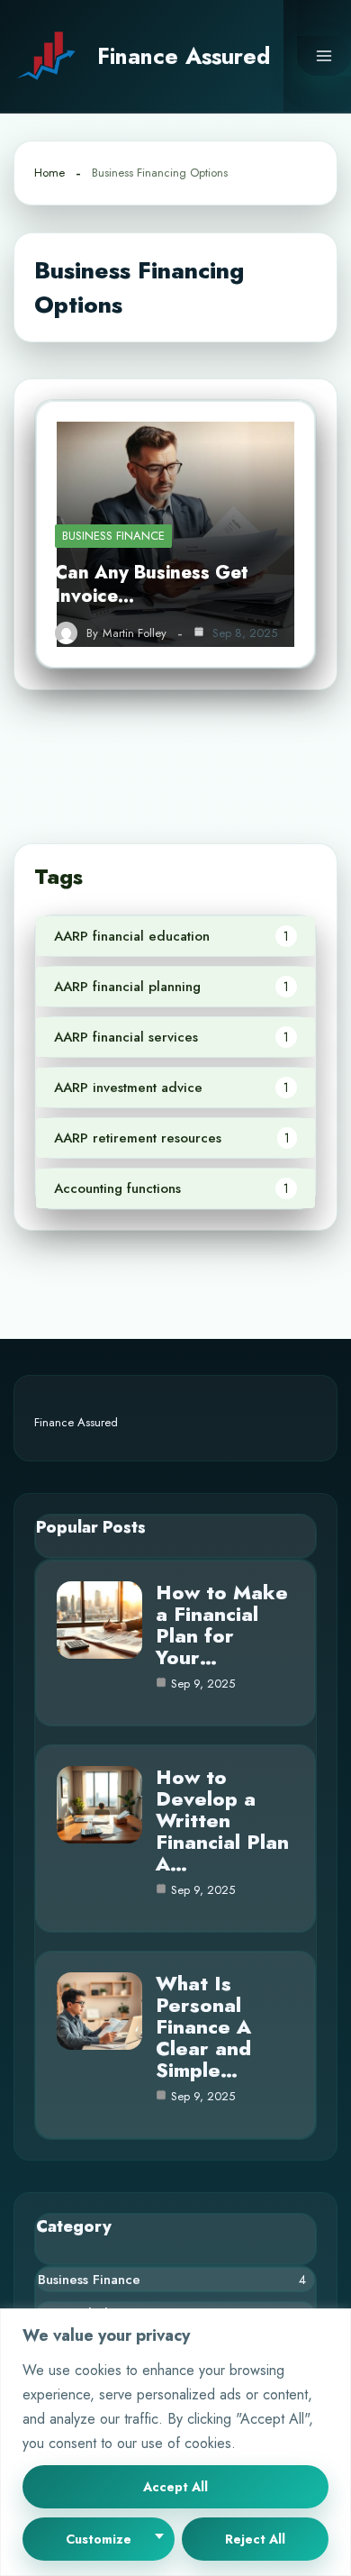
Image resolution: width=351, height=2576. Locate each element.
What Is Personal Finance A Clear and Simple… (203, 2026)
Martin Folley (135, 633)
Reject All (255, 2539)
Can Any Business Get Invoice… (152, 584)
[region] (175, 2442)
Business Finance (113, 536)
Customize (99, 2539)
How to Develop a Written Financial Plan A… (222, 1820)
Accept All (175, 2487)
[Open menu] (324, 56)
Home (49, 173)
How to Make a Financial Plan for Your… (222, 1625)
